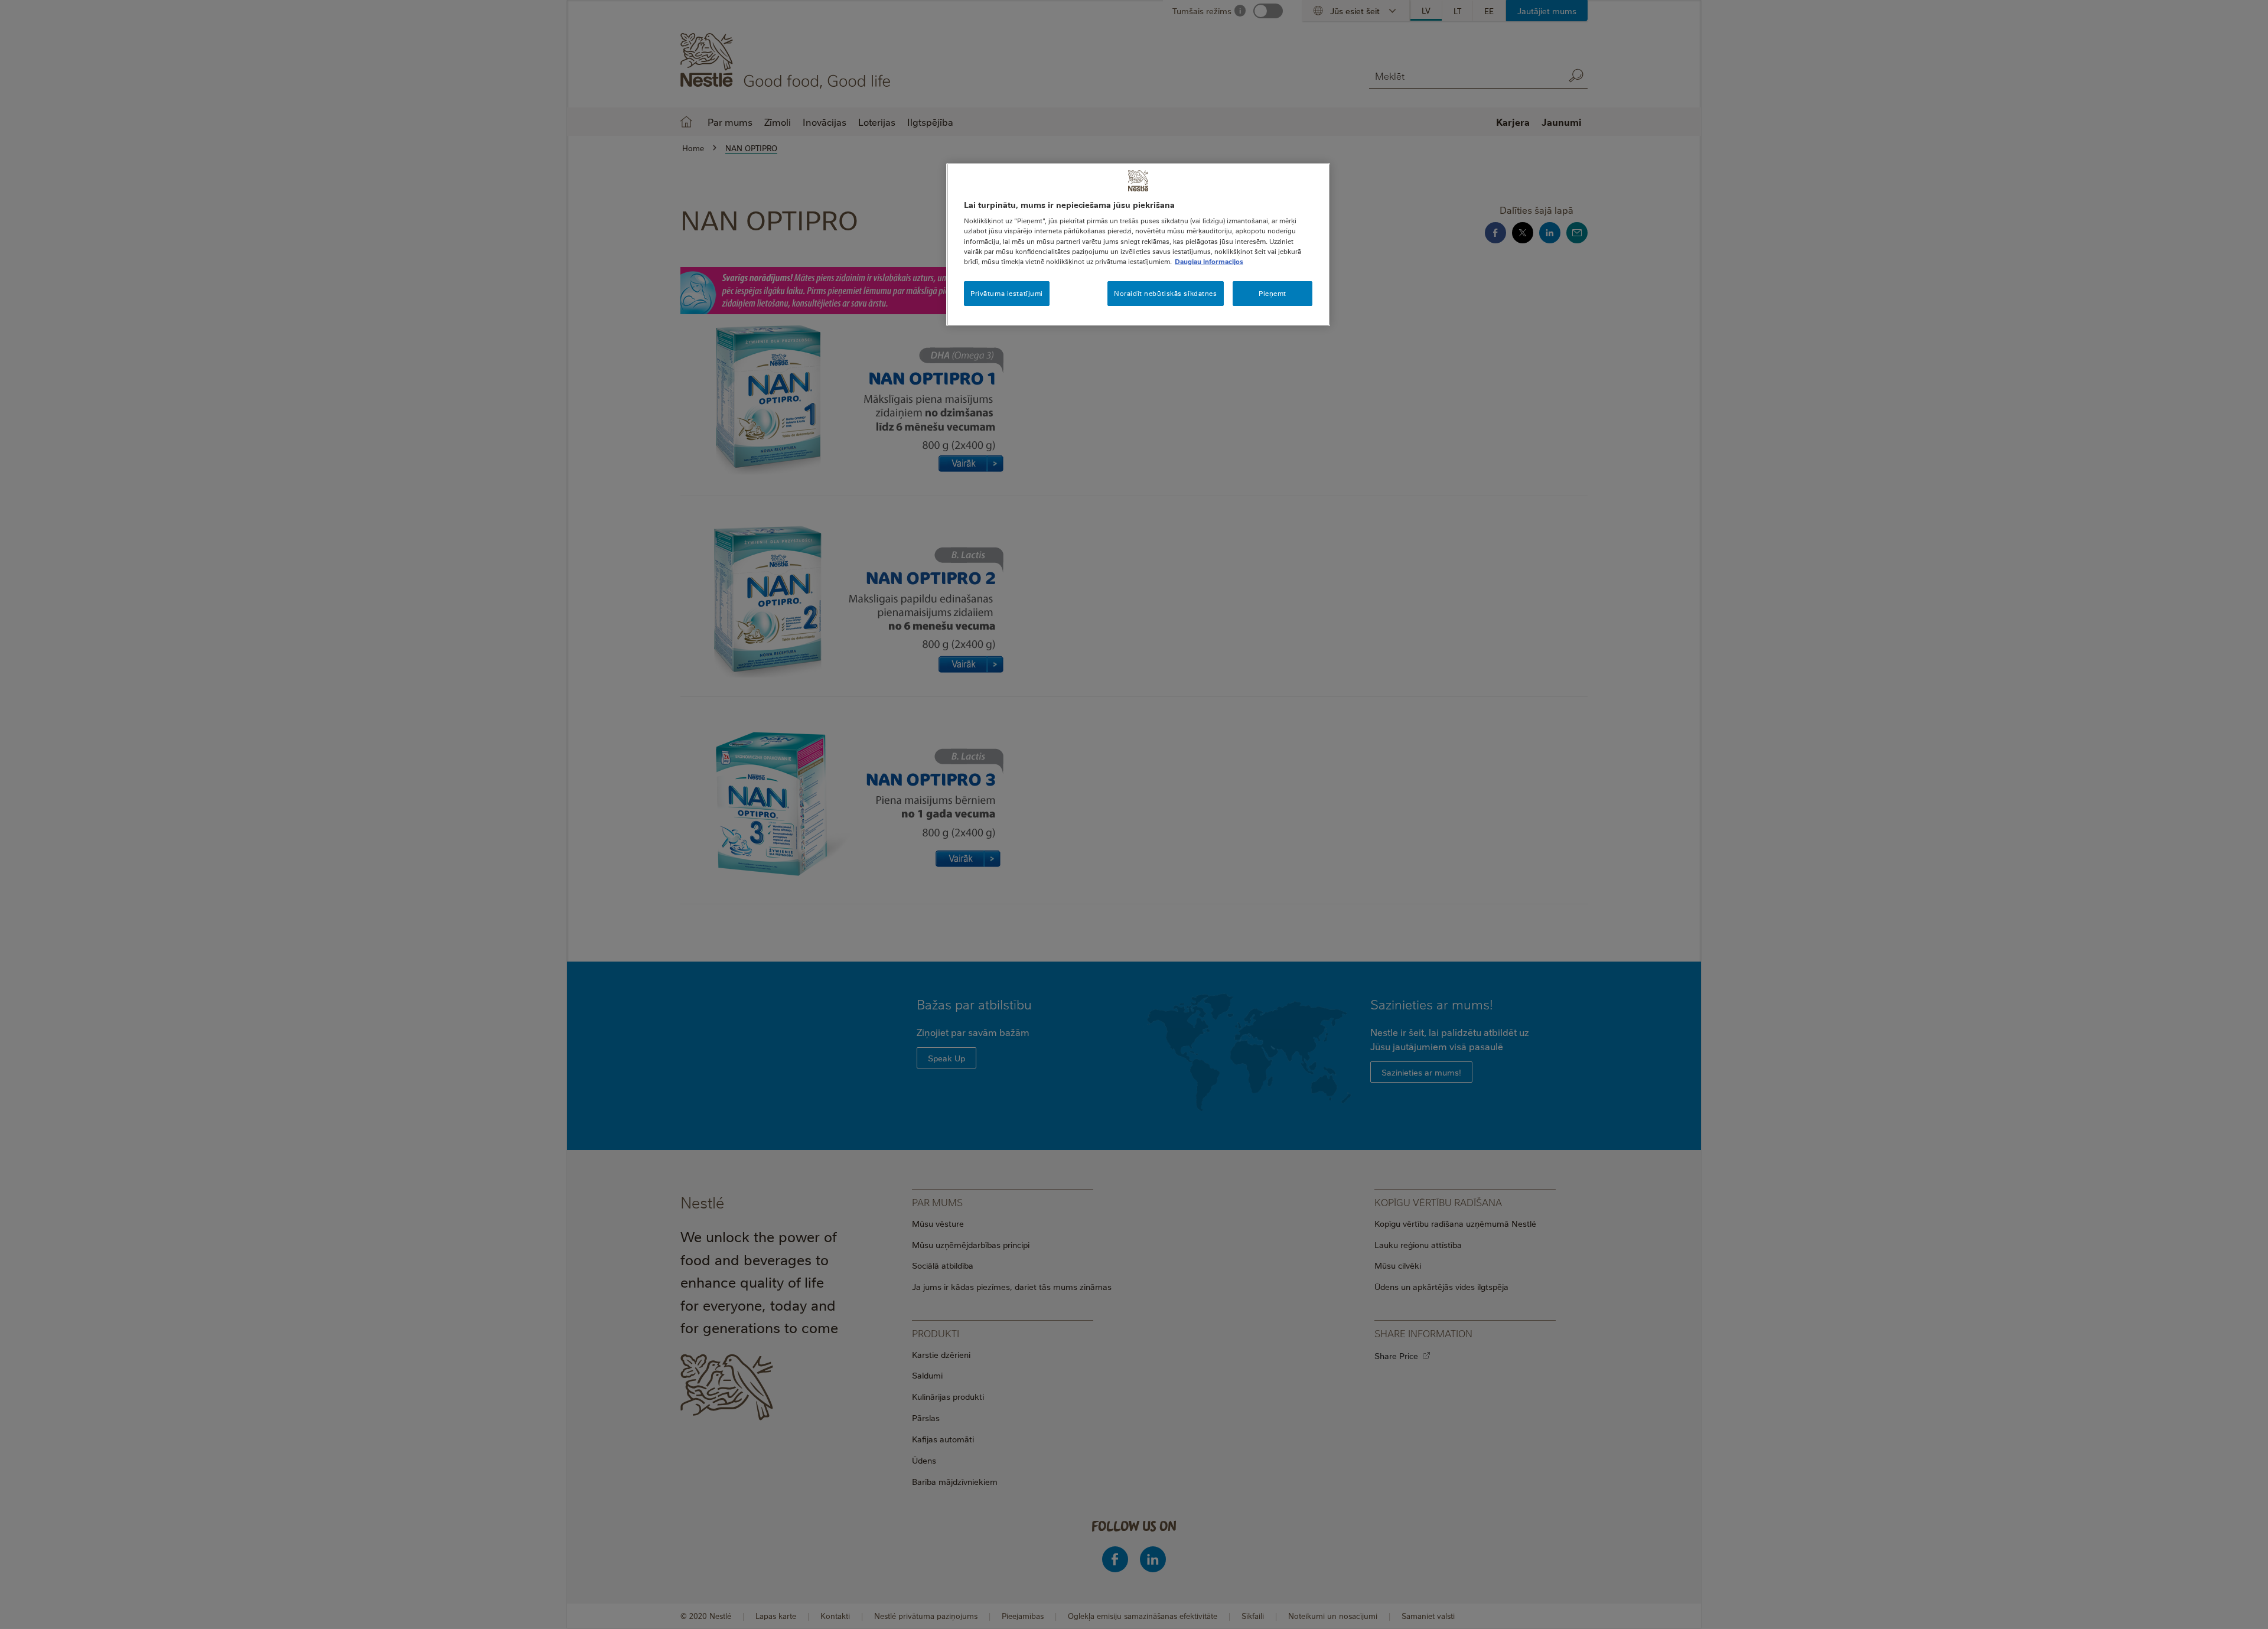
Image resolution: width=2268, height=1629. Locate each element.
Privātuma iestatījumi (1007, 293)
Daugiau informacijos (1209, 261)
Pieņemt (1273, 293)
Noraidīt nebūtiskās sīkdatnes (1166, 293)
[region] (1138, 245)
